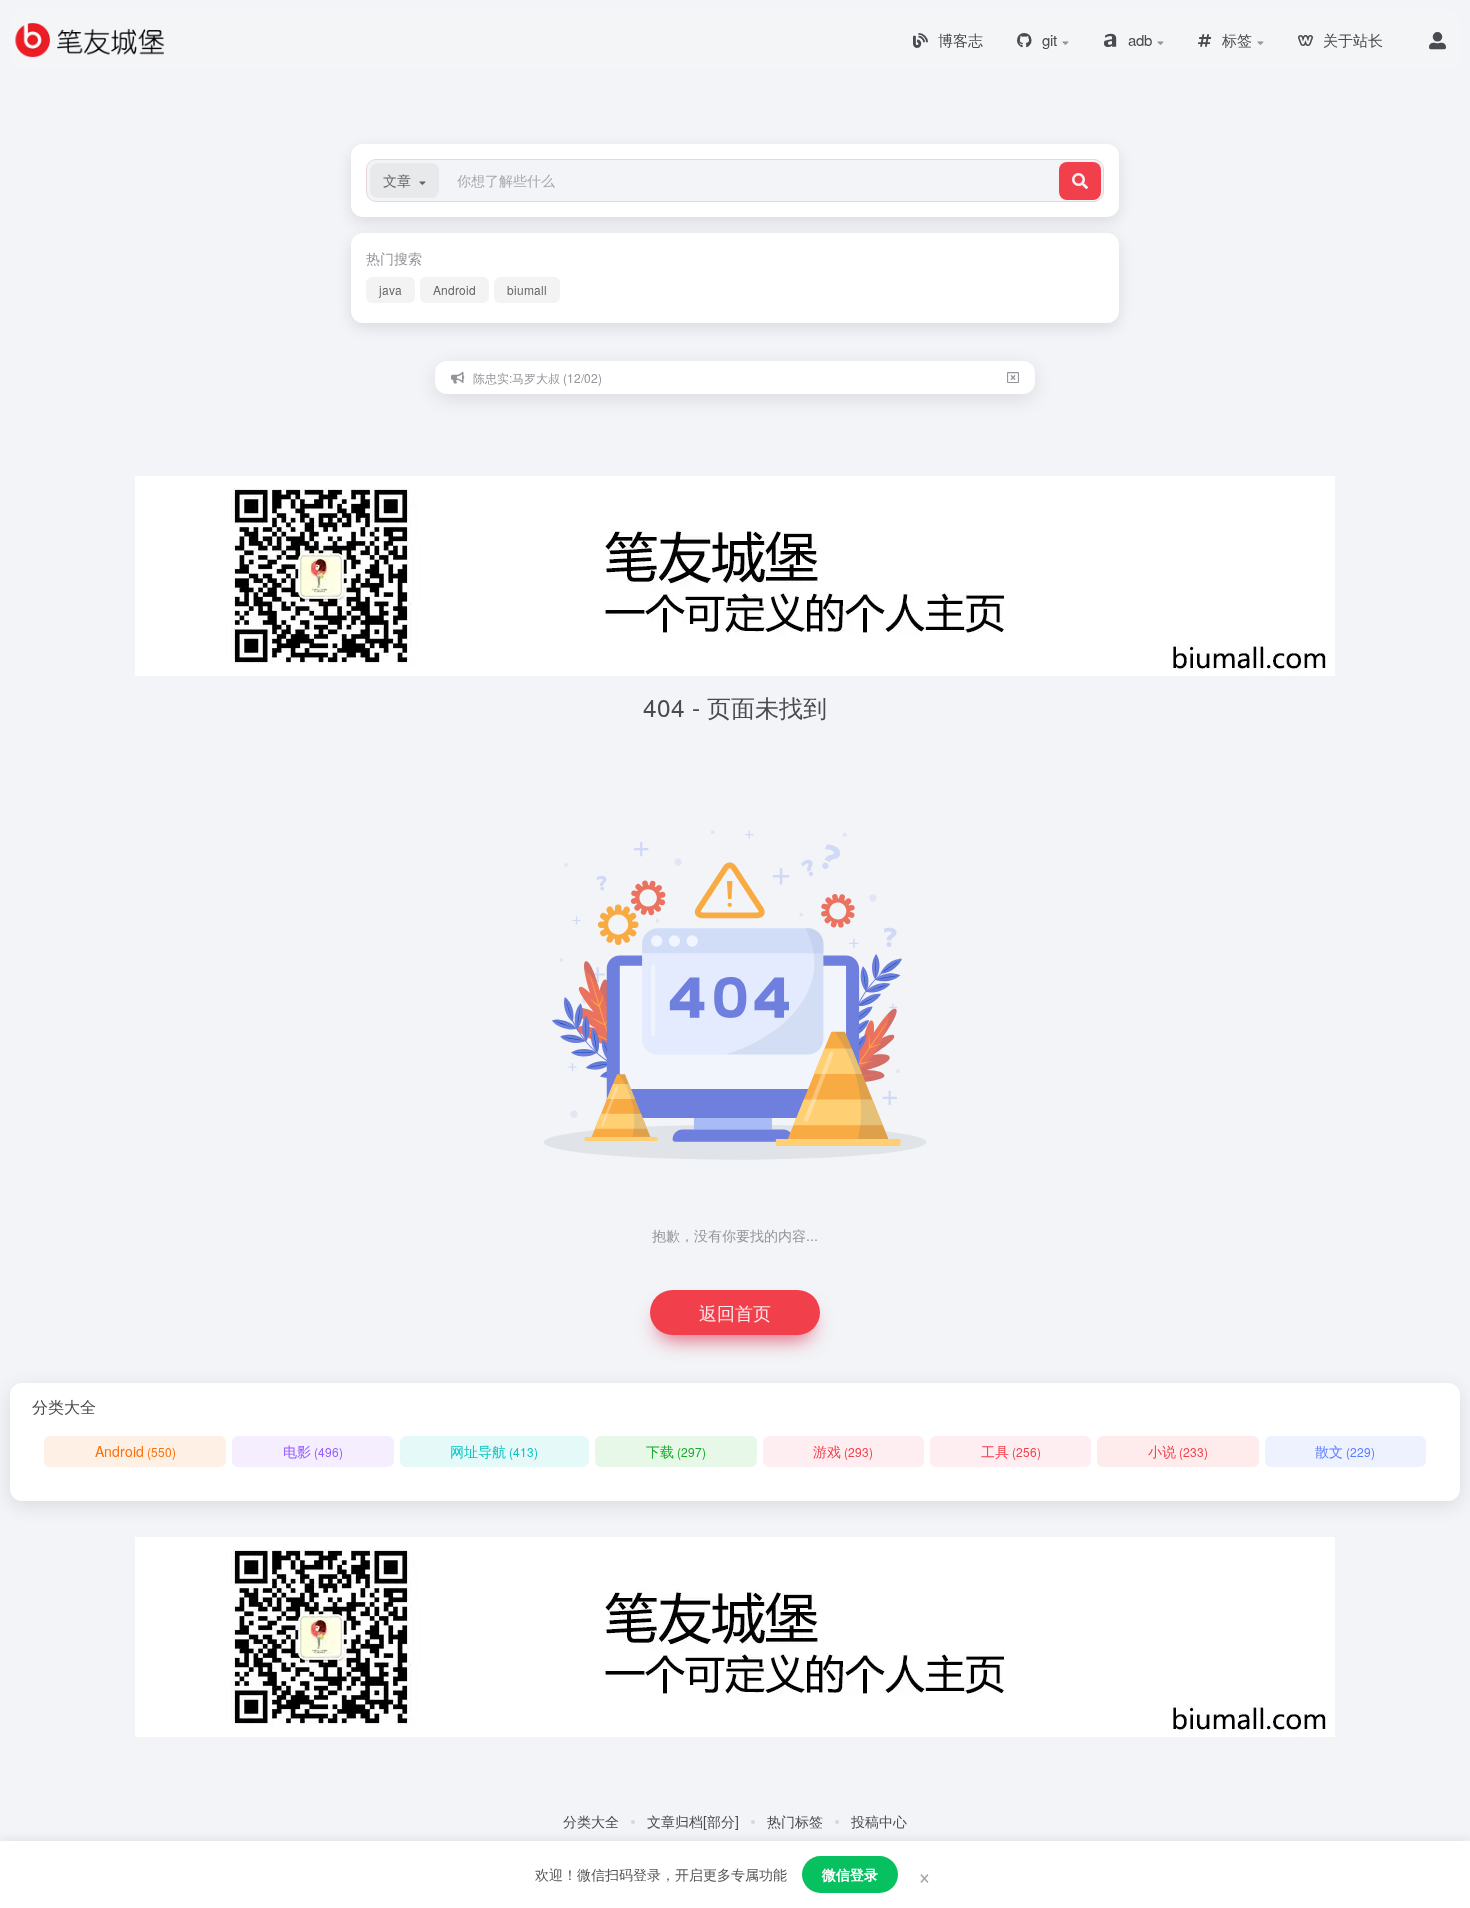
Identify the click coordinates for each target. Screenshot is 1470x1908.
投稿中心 (879, 1821)
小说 (1178, 1451)
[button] (404, 180)
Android (454, 289)
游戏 (843, 1451)
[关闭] (1013, 377)
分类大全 (591, 1821)
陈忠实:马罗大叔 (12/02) (537, 377)
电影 (313, 1451)
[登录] (1437, 40)
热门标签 (795, 1821)
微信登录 (850, 1874)
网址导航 (494, 1451)
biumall (527, 289)
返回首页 (735, 1312)
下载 (676, 1451)
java (390, 289)
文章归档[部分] (693, 1821)
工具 (1011, 1451)
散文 (1345, 1451)
